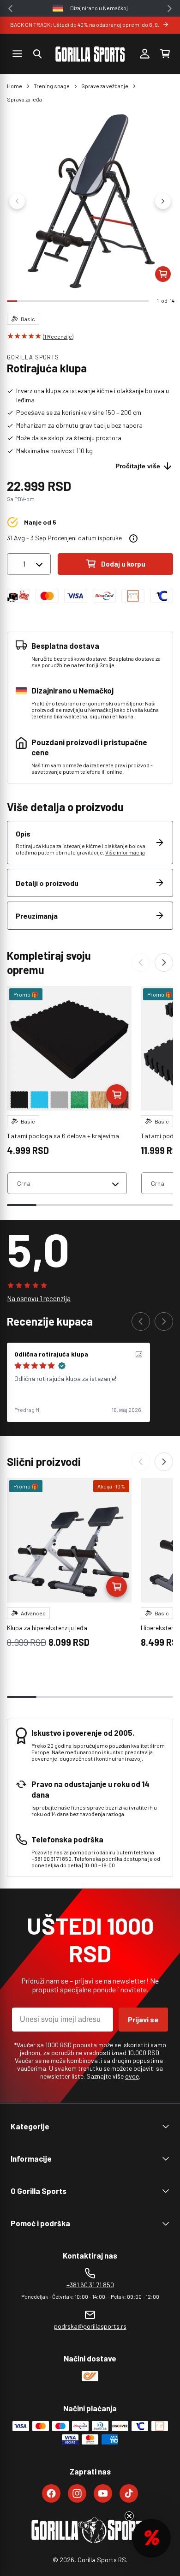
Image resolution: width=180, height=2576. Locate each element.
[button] (37, 54)
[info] (133, 538)
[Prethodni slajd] (17, 201)
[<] (10, 9)
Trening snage (52, 86)
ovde (132, 2076)
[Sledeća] (164, 962)
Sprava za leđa (24, 99)
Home (15, 86)
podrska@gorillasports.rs (90, 2326)
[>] (170, 9)
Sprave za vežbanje (105, 86)
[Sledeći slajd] (163, 201)
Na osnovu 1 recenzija (39, 1298)
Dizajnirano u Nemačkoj (99, 8)
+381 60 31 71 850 (90, 2285)
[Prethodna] (141, 962)
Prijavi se (143, 2019)
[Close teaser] (129, 2516)
